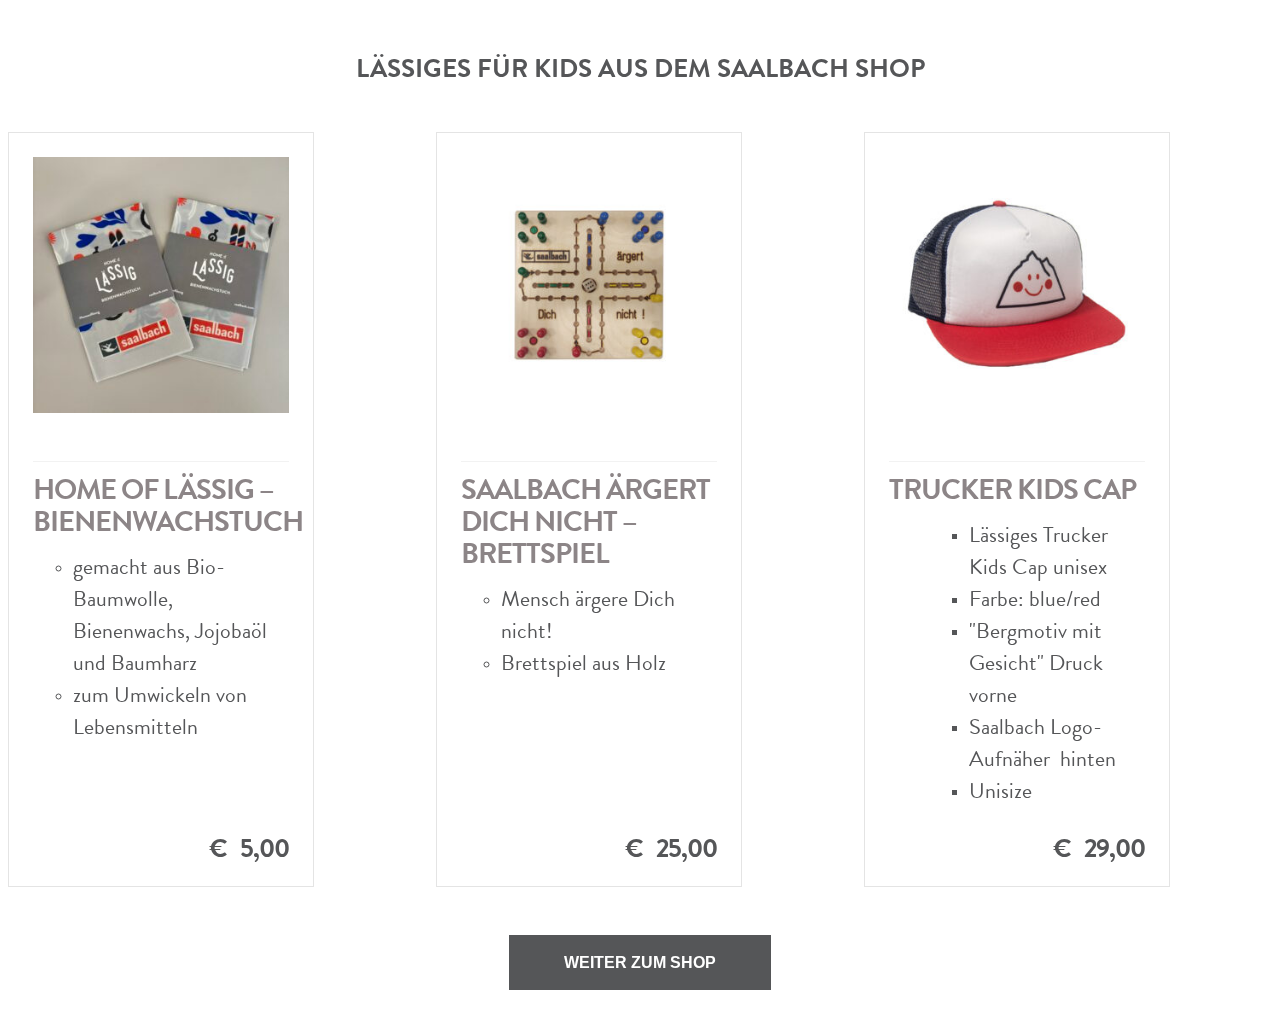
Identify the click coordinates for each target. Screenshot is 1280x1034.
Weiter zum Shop (640, 962)
